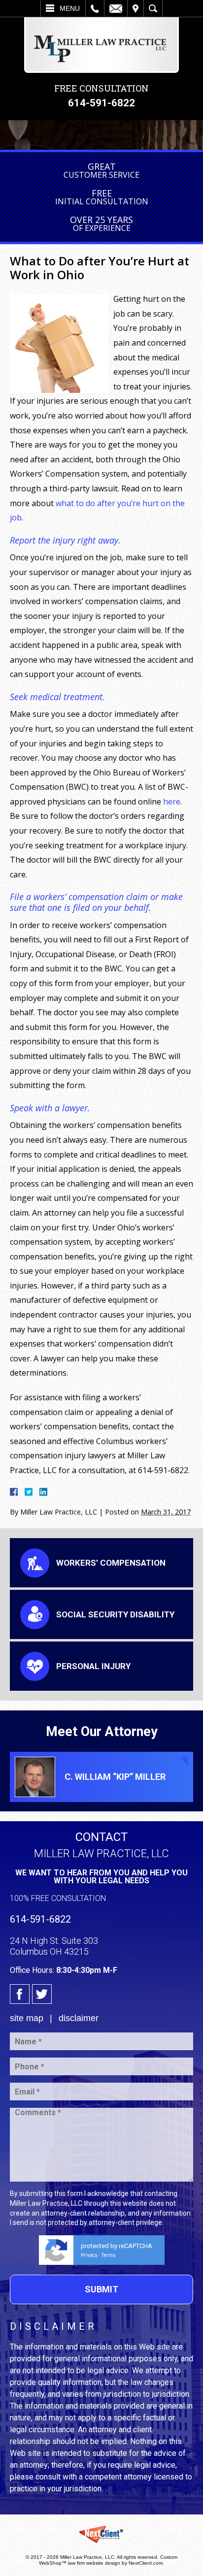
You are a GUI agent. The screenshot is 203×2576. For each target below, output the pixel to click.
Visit (135, 8)
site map (27, 2018)
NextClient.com (146, 2563)
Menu (70, 8)
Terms (109, 2255)
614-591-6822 (101, 103)
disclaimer (79, 2018)
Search (153, 8)
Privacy (89, 2255)
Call (95, 8)
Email (116, 8)
